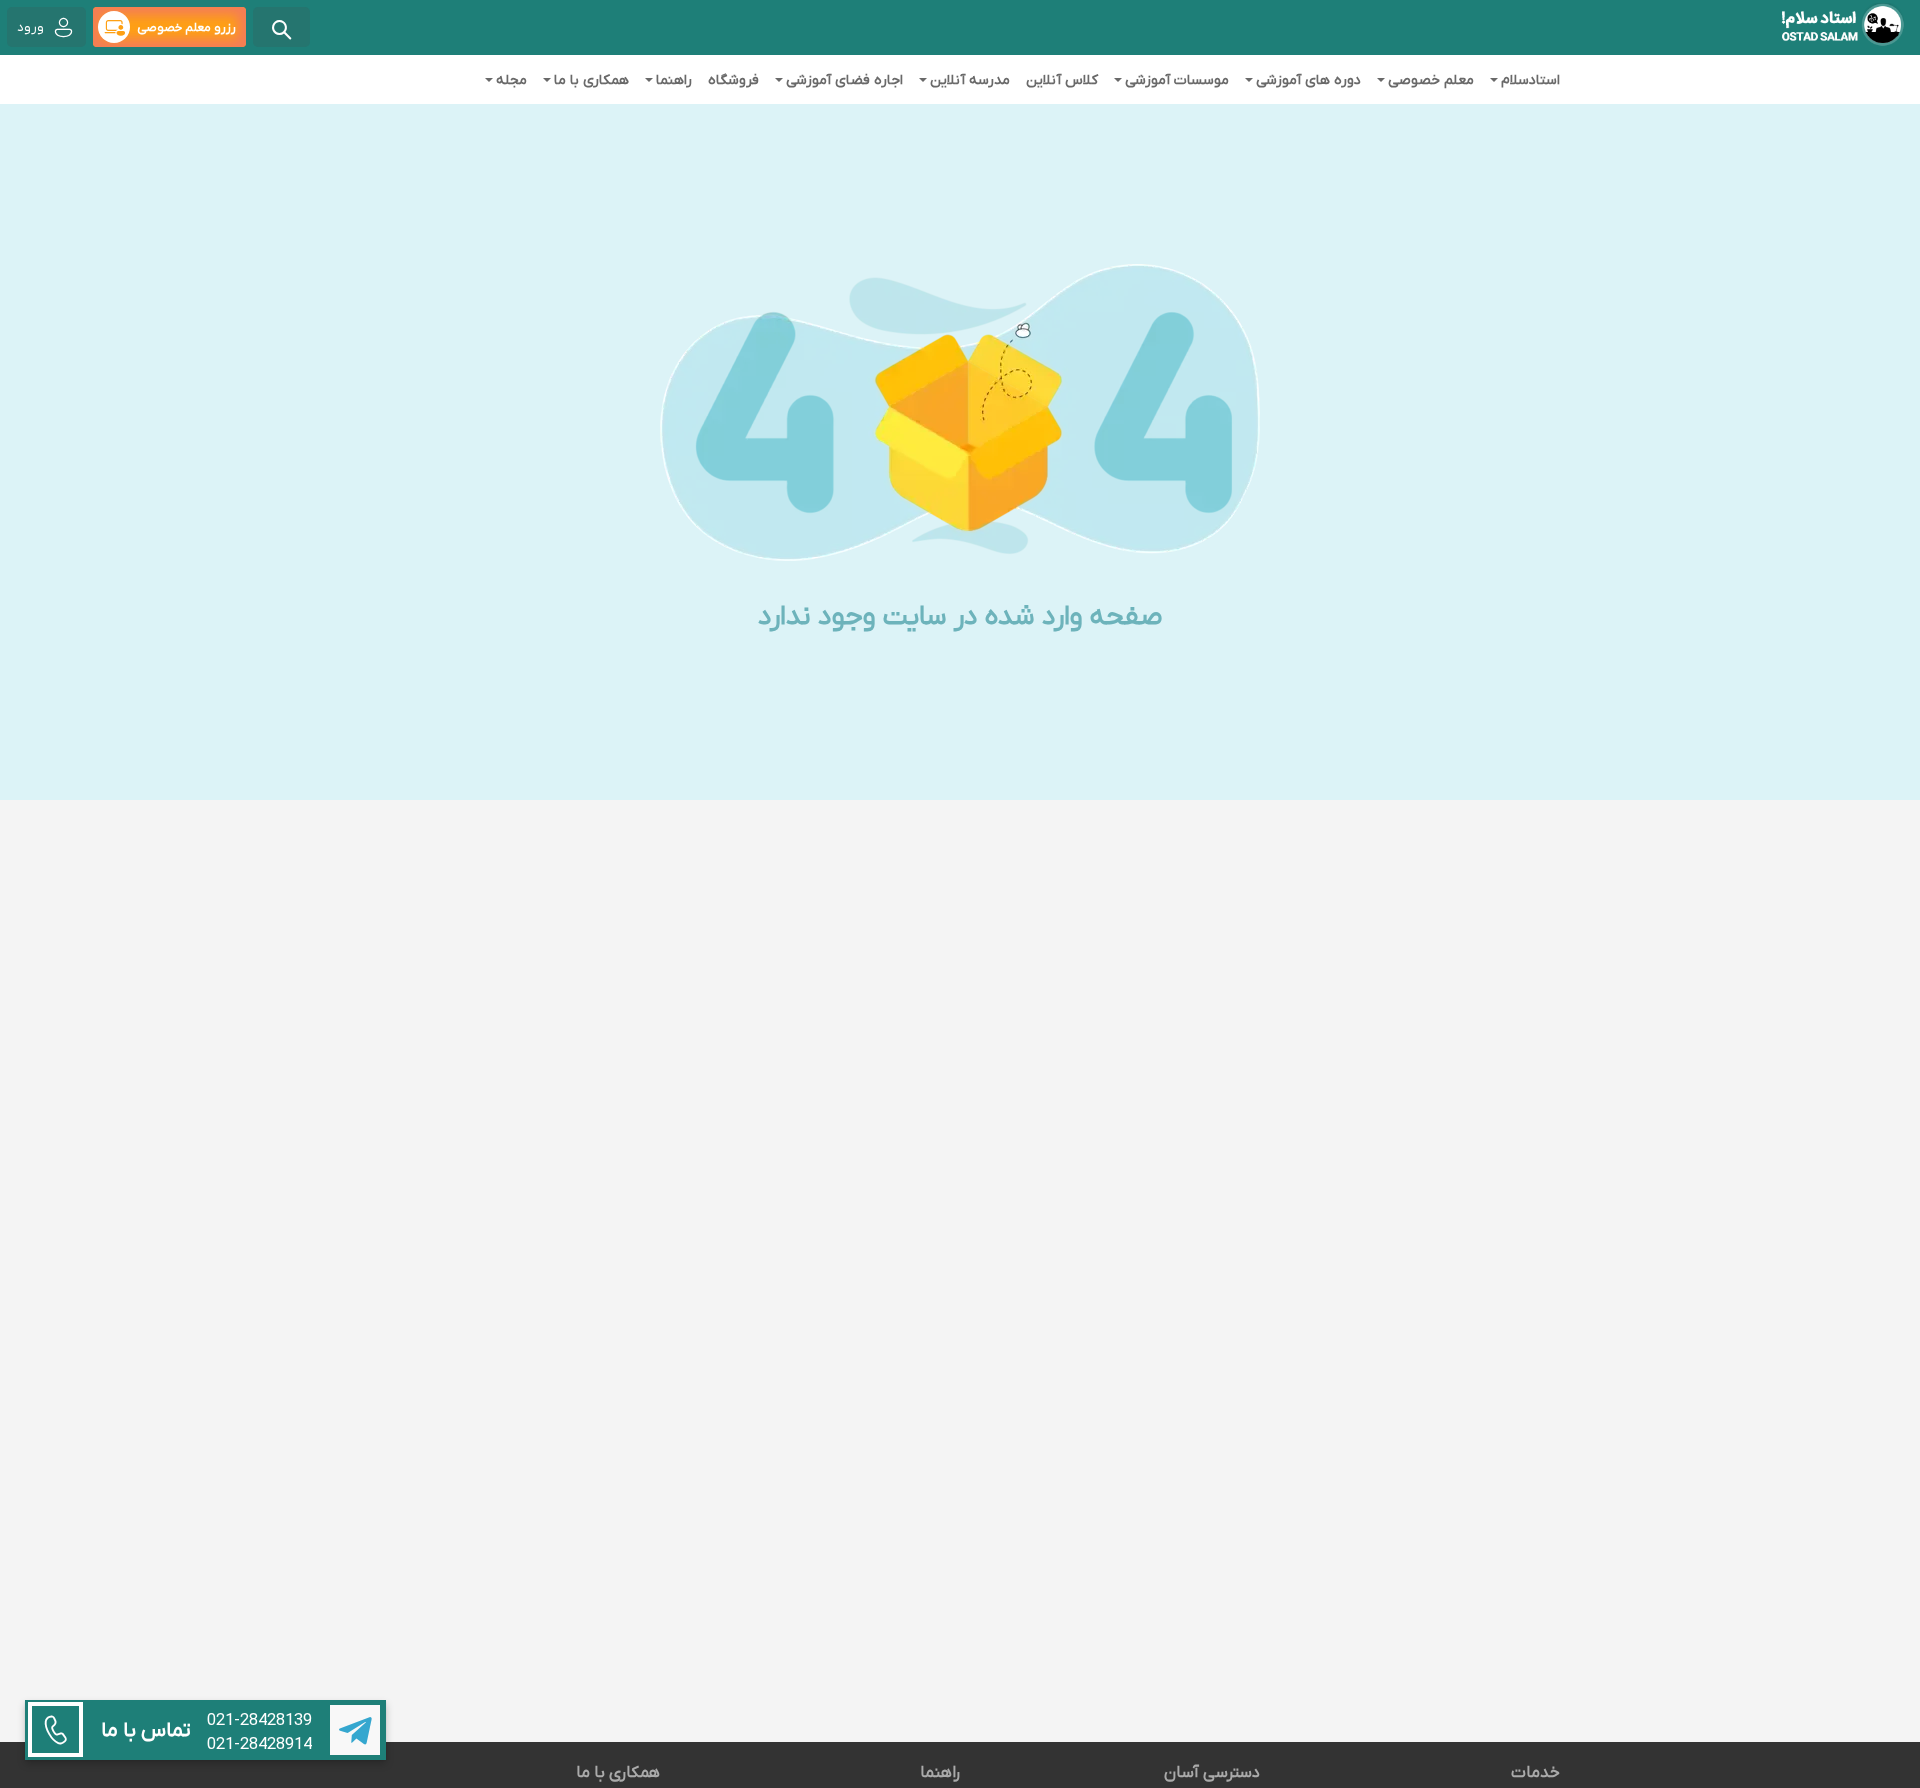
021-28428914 (259, 1744)
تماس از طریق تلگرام (355, 1730)
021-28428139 (259, 1720)
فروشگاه (733, 79)
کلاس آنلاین (1062, 79)
